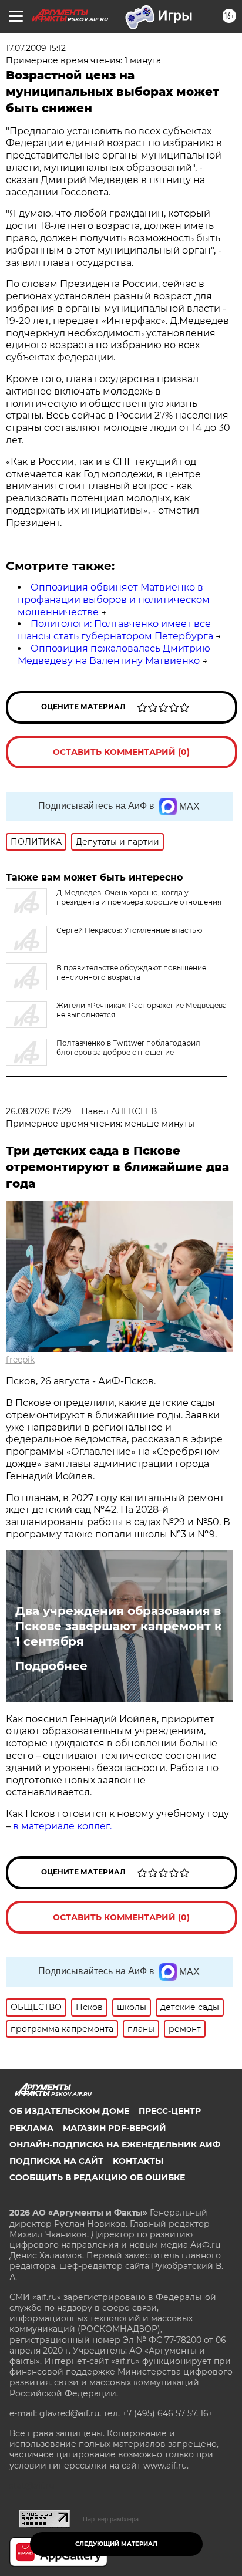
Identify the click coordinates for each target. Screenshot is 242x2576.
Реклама (31, 2128)
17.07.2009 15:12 (36, 48)
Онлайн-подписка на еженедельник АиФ (115, 2145)
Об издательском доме (69, 2111)
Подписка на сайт (56, 2161)
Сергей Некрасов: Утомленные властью (129, 930)
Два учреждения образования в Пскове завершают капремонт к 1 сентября (119, 1626)
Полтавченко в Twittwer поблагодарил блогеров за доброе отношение (128, 1048)
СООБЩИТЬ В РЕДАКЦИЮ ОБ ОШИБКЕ (97, 2177)
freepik (20, 1360)
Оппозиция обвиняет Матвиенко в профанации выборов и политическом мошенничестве (114, 600)
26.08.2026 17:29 (39, 1111)
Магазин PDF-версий (115, 2128)
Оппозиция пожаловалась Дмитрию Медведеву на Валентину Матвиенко (114, 655)
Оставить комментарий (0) (121, 752)
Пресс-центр (170, 2111)
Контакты (138, 2161)
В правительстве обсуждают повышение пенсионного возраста (131, 972)
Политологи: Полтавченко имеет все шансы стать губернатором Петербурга (115, 630)
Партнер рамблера (111, 2519)
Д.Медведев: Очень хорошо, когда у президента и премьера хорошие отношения (139, 897)
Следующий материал (116, 2544)
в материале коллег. (62, 1826)
